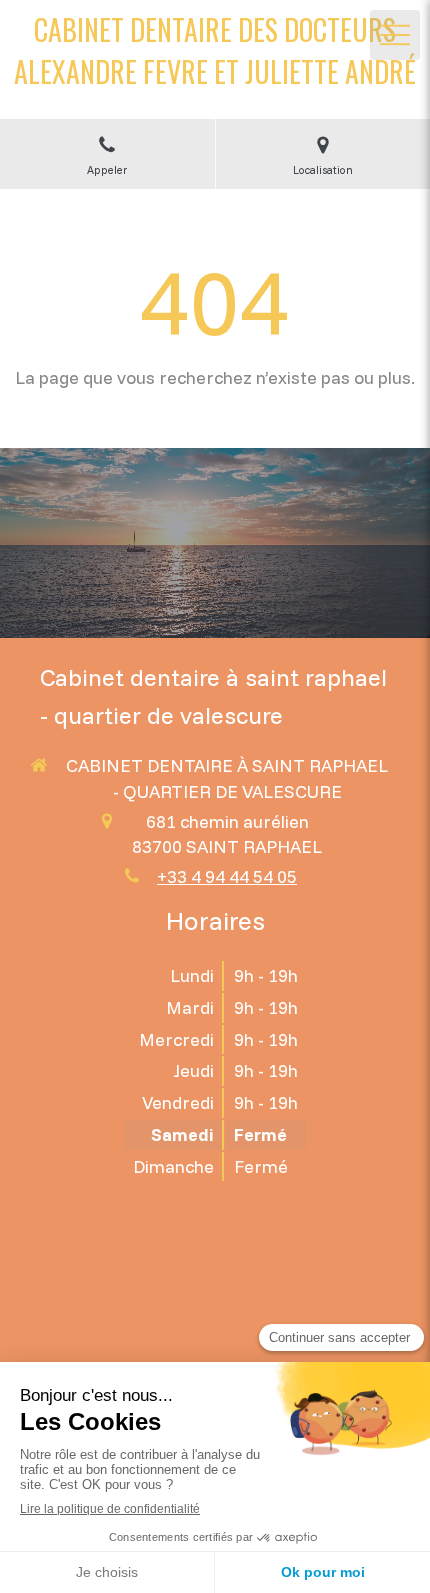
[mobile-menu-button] (395, 35)
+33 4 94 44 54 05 (227, 876)
